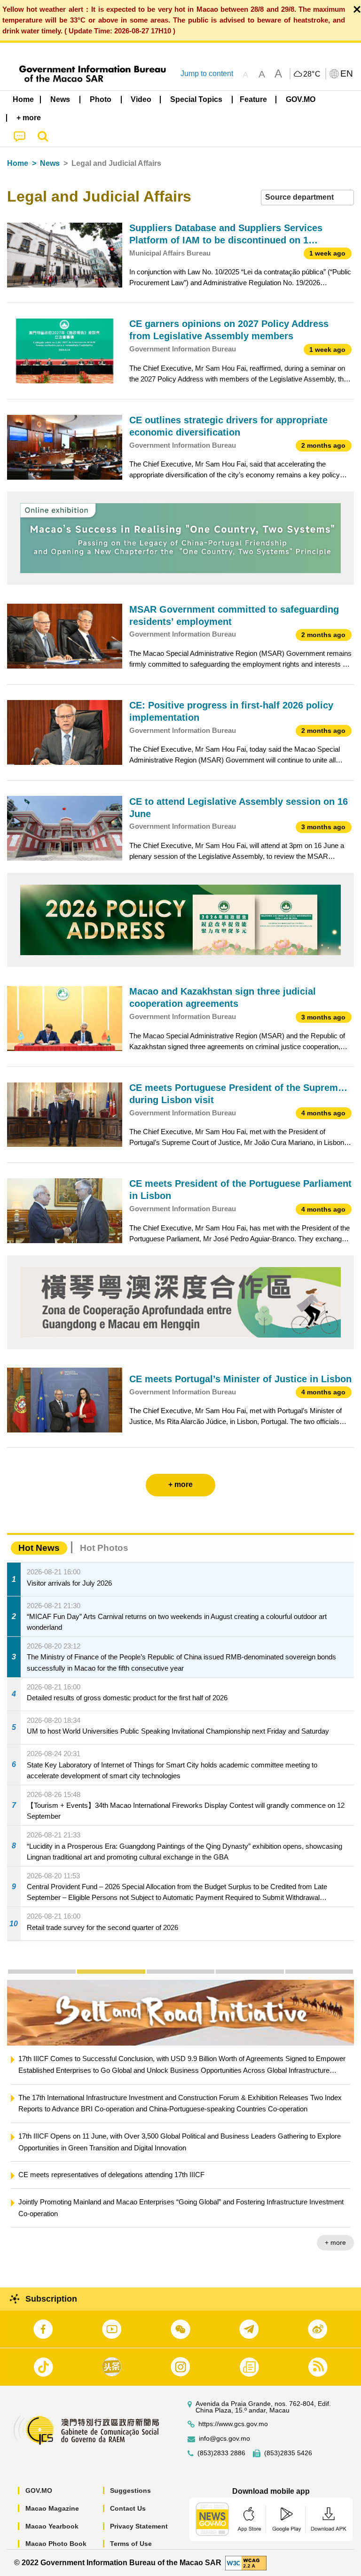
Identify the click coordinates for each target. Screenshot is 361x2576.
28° (312, 74)
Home (18, 163)
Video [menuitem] (141, 99)
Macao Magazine (52, 2508)
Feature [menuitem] (253, 99)
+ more (335, 2242)
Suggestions (130, 2490)
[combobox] (307, 198)
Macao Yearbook (52, 2526)
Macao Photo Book (56, 2544)
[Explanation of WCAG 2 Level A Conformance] (246, 2562)
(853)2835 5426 (288, 2453)
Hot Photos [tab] (104, 1548)
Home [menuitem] (23, 99)
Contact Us (128, 2508)
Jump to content (207, 74)
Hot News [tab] (39, 1548)
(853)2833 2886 (221, 2453)
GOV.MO (39, 2490)
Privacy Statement (139, 2526)
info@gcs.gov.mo (224, 2439)
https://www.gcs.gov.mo (233, 2424)
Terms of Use (131, 2544)
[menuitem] (61, 100)
